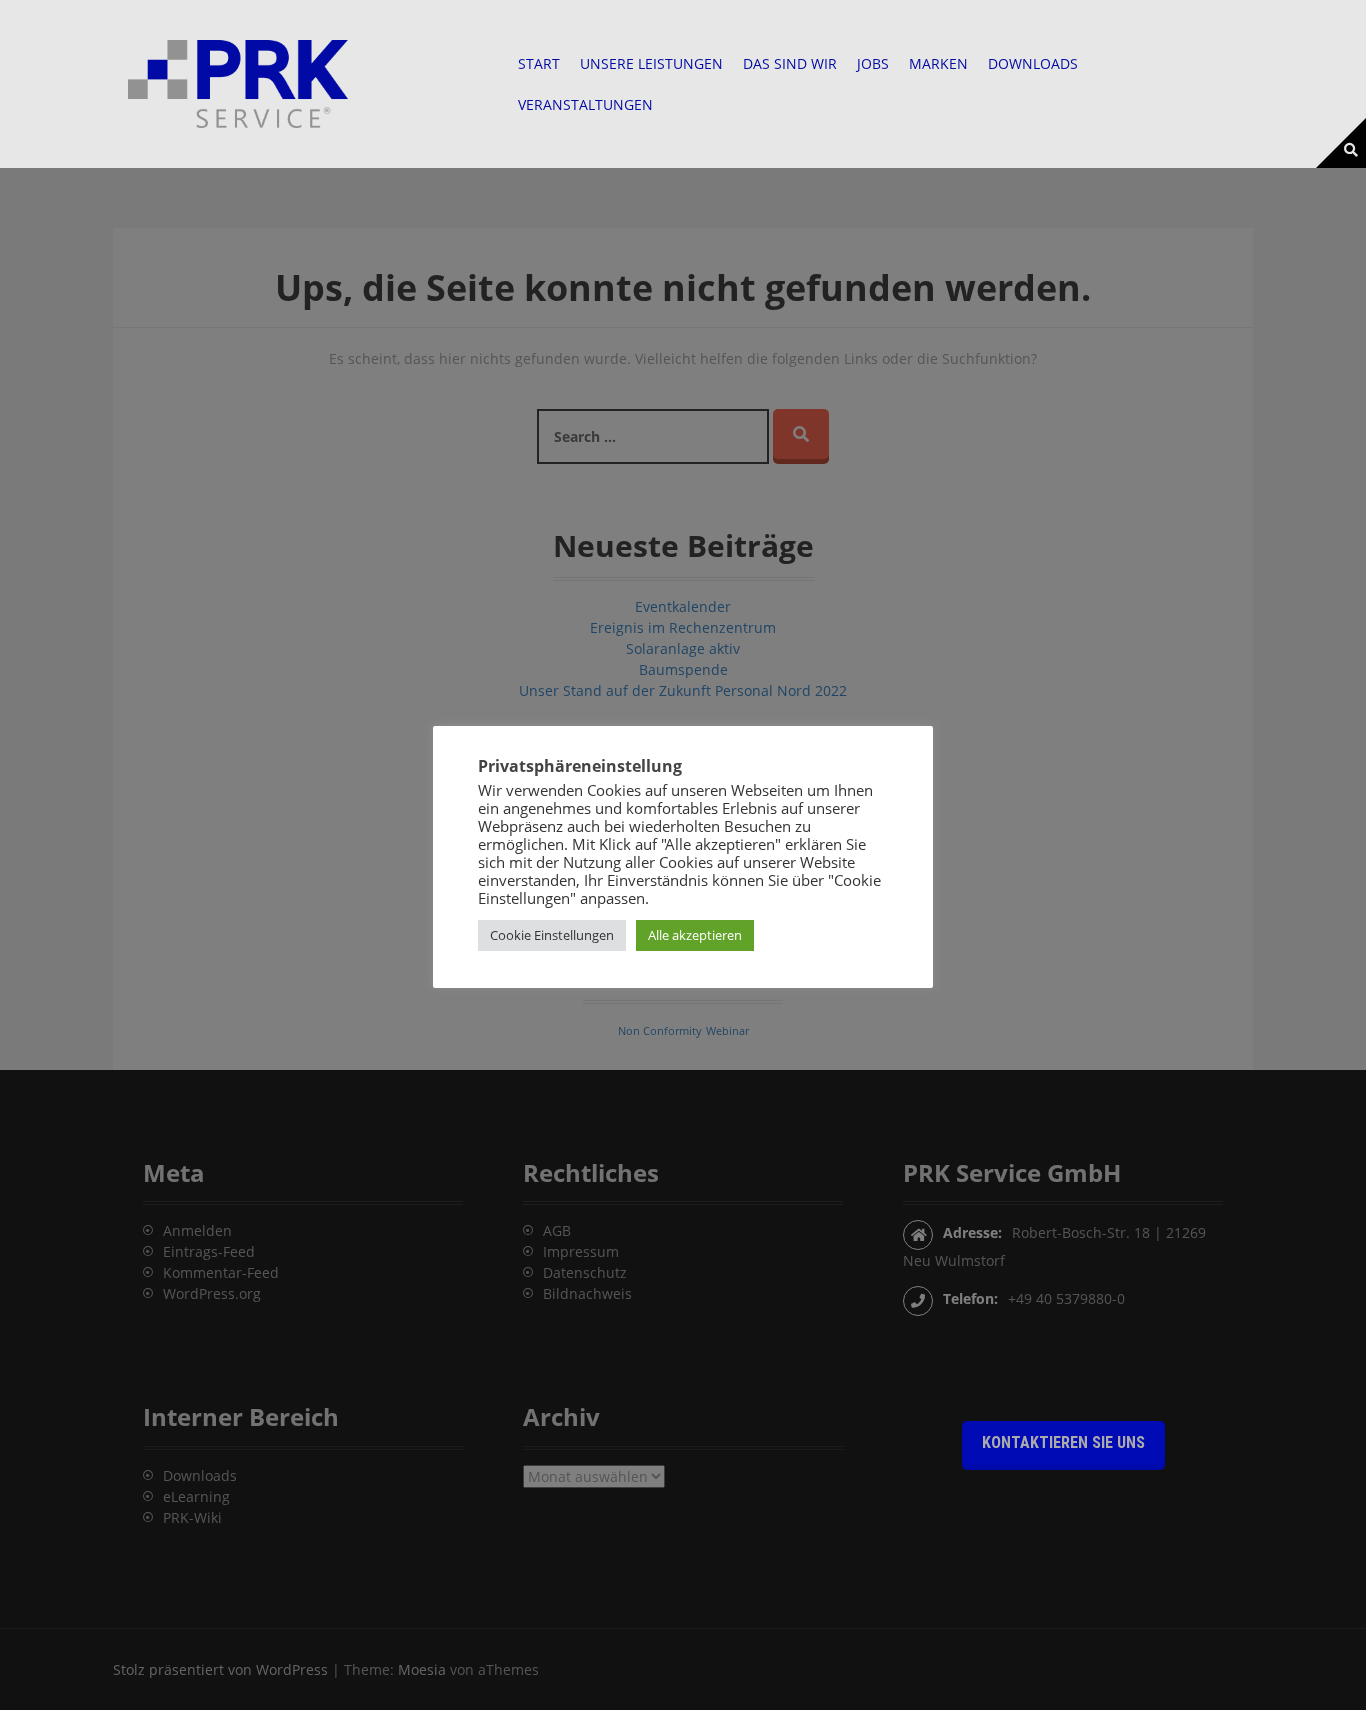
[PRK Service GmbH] (238, 82)
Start (539, 63)
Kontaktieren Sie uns (1063, 1442)
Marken (938, 63)
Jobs (873, 63)
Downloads (1033, 63)
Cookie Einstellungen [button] (552, 935)
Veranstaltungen (585, 104)
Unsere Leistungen (651, 63)
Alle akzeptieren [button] (695, 935)
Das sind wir (790, 63)
